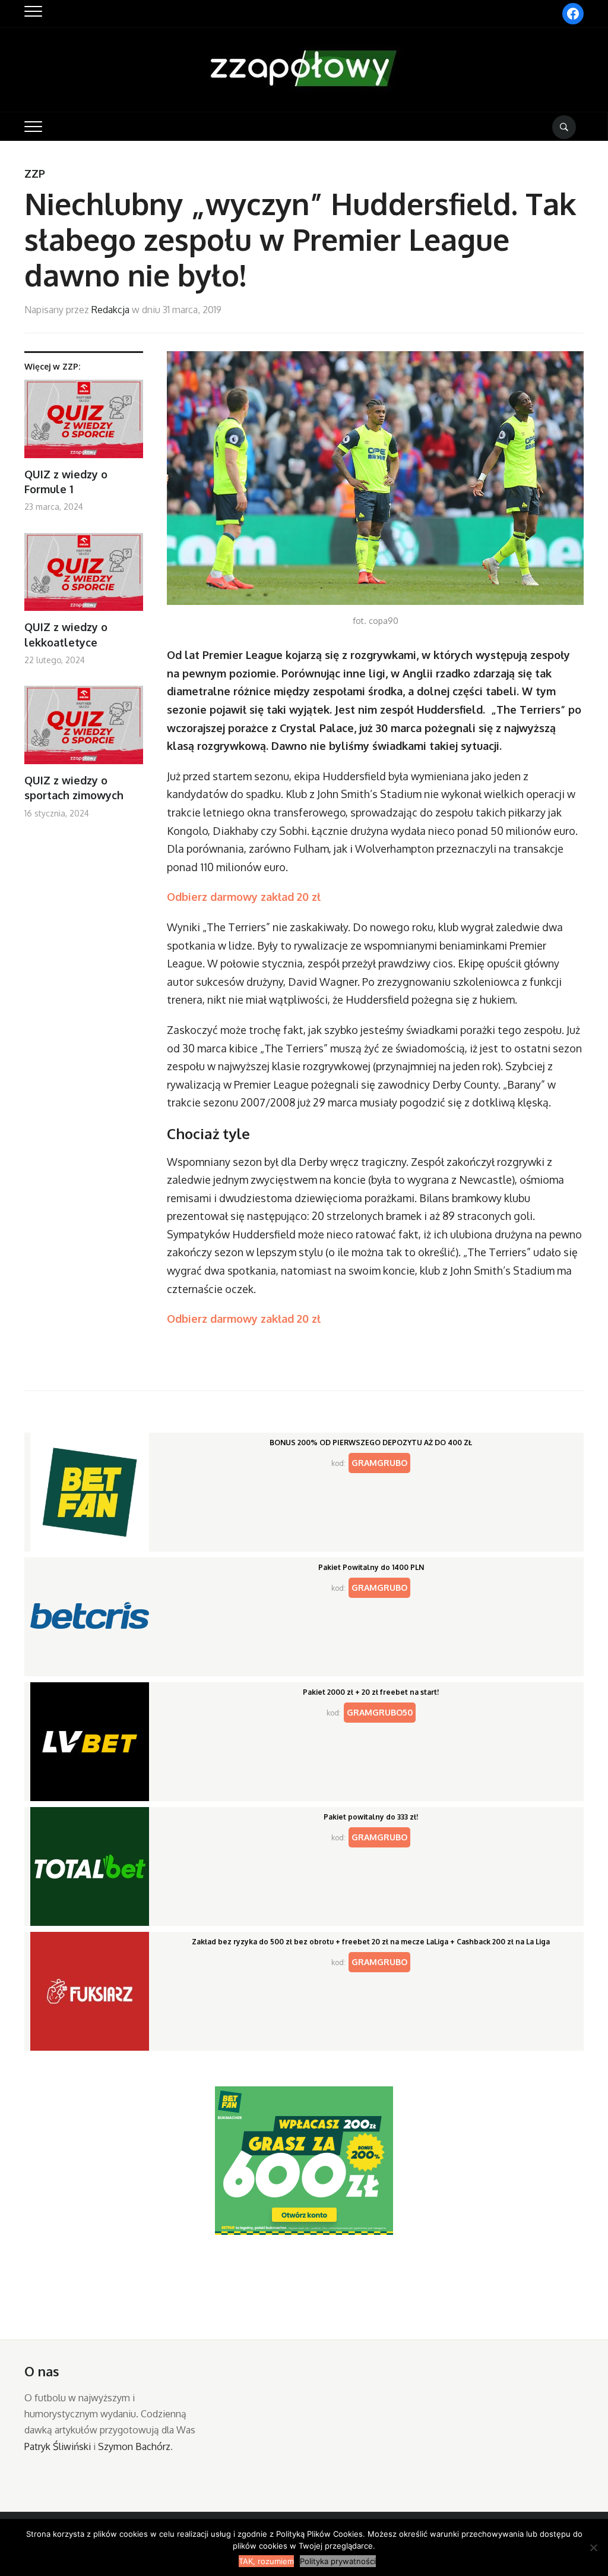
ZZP (35, 174)
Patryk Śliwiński (58, 2446)
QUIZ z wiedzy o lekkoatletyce (66, 634)
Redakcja (110, 310)
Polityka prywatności (338, 2561)
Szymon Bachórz (134, 2446)
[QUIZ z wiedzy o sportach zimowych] (84, 729)
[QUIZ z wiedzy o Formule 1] (84, 423)
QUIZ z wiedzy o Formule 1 (66, 482)
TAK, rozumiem (266, 2561)
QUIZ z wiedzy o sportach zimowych (74, 788)
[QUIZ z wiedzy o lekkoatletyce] (84, 577)
